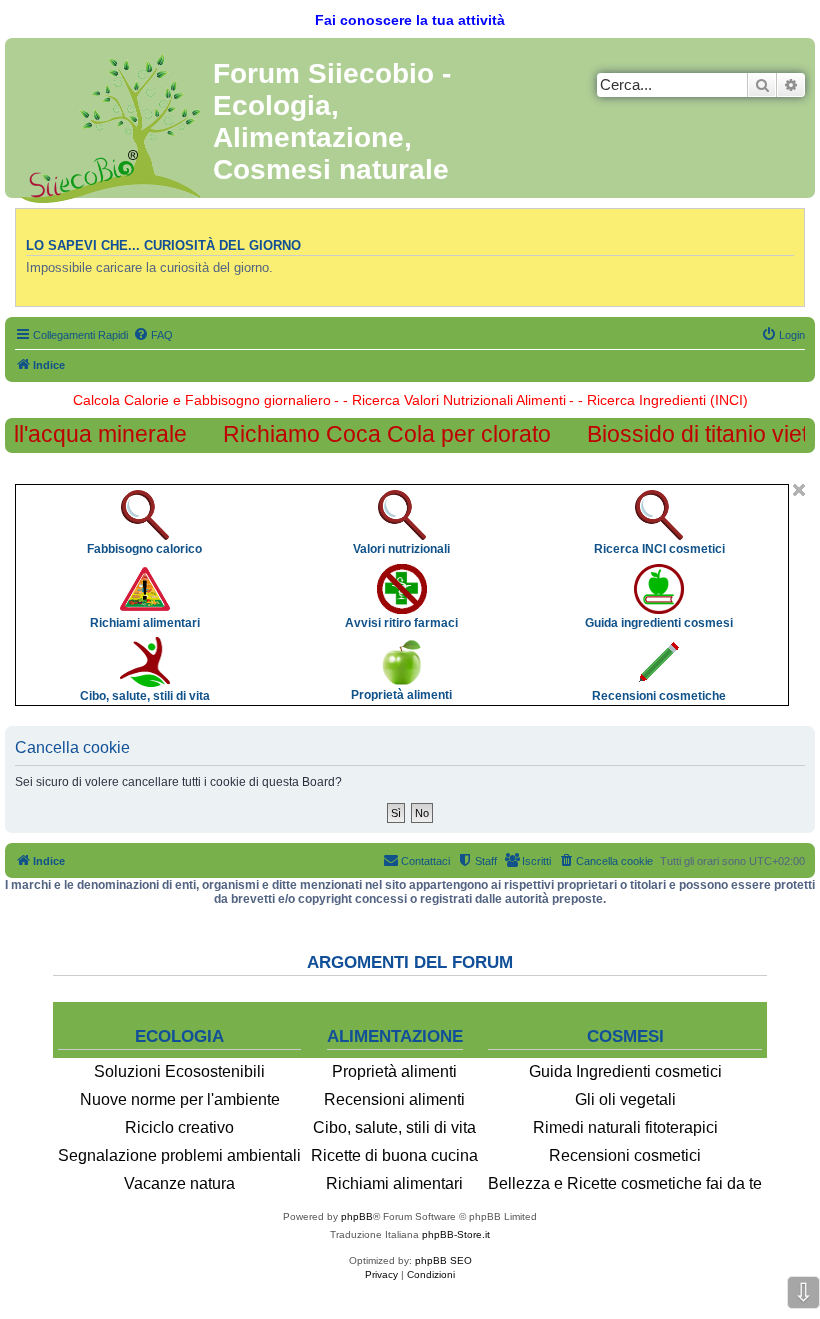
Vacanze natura (179, 1183)
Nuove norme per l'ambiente (180, 1099)
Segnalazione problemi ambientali (179, 1155)
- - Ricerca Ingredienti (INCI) (658, 400)
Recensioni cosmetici (625, 1155)
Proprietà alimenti (394, 1071)
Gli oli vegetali (625, 1099)
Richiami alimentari (394, 1183)
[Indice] (111, 124)
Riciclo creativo (179, 1127)
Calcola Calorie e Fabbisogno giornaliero (202, 400)
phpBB (357, 1216)
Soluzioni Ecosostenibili (179, 1071)
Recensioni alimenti (394, 1099)
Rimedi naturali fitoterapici (625, 1127)
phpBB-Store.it (456, 1234)
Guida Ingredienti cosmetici (625, 1071)
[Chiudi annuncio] (799, 490)
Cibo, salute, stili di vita (394, 1127)
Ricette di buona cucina (394, 1155)
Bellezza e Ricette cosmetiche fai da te (625, 1183)
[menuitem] (153, 335)
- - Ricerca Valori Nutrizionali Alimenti (450, 400)
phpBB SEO (443, 1260)
